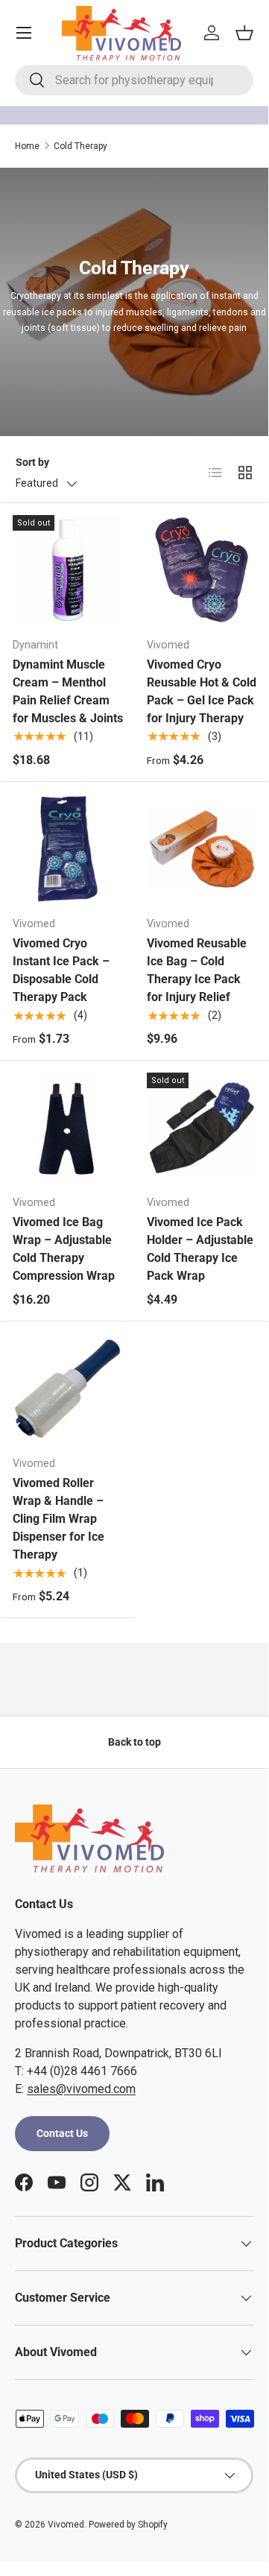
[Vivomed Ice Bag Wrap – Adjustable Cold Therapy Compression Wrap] (68, 1128)
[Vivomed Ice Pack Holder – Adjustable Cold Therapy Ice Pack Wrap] (202, 1128)
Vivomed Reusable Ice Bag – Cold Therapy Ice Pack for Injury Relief (197, 970)
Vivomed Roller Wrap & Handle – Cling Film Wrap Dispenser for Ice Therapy (58, 1519)
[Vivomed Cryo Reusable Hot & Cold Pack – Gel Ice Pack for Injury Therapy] (202, 570)
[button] (244, 33)
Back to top (134, 1742)
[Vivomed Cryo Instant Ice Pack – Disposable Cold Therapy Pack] (68, 849)
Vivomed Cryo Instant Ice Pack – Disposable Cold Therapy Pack (61, 970)
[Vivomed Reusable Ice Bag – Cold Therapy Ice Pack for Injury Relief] (202, 849)
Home (27, 146)
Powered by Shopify (128, 2525)
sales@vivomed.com (81, 2089)
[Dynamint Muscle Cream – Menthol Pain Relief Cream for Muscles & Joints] (68, 570)
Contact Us (62, 2133)
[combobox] (134, 80)
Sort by (32, 462)
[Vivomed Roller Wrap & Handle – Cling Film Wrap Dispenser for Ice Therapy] (68, 1389)
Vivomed (66, 2525)
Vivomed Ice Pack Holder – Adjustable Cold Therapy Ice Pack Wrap (200, 1249)
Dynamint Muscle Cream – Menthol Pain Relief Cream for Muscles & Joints (68, 691)
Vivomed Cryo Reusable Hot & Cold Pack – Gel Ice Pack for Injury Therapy (202, 691)
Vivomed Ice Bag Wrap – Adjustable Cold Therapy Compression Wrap (64, 1249)
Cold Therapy (80, 146)
